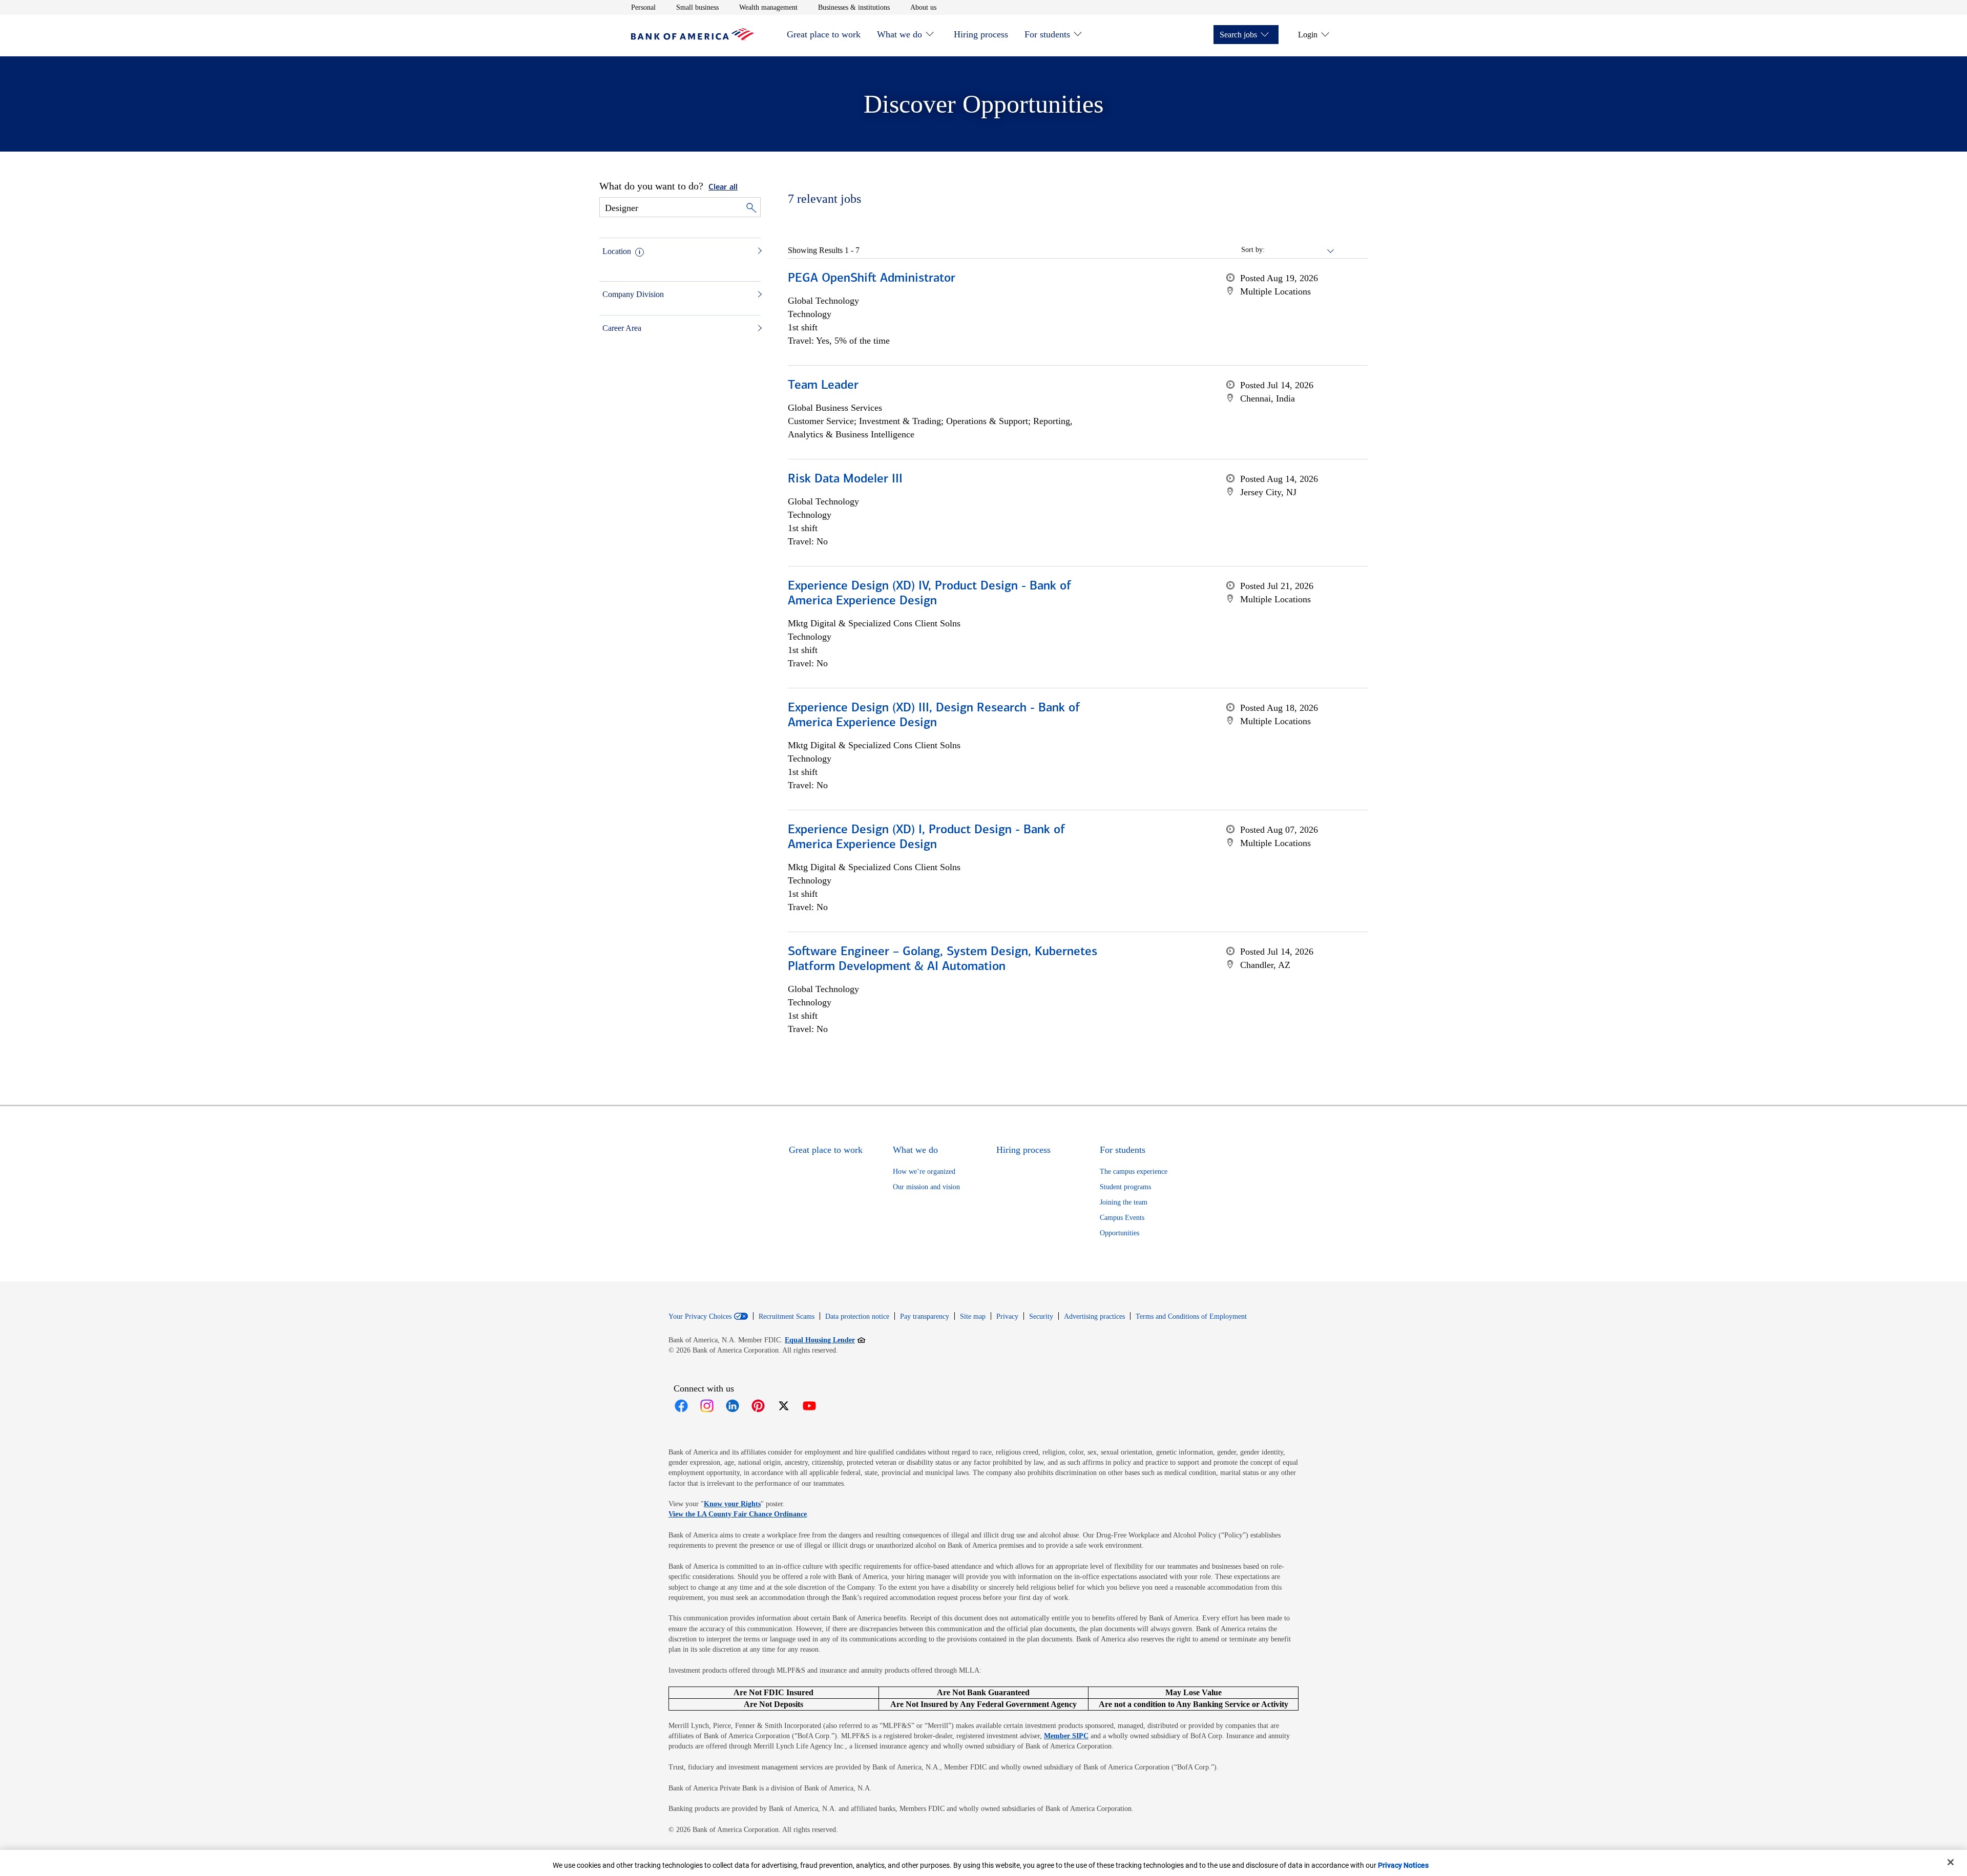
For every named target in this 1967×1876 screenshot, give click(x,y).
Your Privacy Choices (700, 1317)
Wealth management (768, 7)
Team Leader (823, 386)
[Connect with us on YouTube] (809, 1406)
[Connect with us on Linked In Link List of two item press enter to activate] (733, 1406)
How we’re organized (924, 1172)
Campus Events (1122, 1218)
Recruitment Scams (787, 1316)
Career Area (622, 328)
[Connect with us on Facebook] (681, 1406)
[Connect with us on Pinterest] (758, 1406)
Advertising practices (1094, 1316)
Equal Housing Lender (825, 1340)
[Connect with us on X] (784, 1406)
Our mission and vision (926, 1187)
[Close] (1951, 1862)
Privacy (1007, 1316)
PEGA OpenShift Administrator (872, 279)
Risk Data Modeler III (845, 479)
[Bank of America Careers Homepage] (693, 38)
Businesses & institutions (854, 7)
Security (1041, 1316)
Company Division (633, 294)
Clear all (723, 187)
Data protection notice (857, 1316)
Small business (697, 7)
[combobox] (1300, 250)
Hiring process (981, 34)
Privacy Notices (1403, 1865)
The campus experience (1134, 1172)
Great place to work (824, 34)
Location (617, 251)
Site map (973, 1316)
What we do (899, 34)
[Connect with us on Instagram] (707, 1406)
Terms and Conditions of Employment (1191, 1316)
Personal (643, 7)
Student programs (1125, 1187)
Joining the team (1124, 1202)
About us (923, 7)
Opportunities (1119, 1233)
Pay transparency (925, 1316)
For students (1047, 34)
